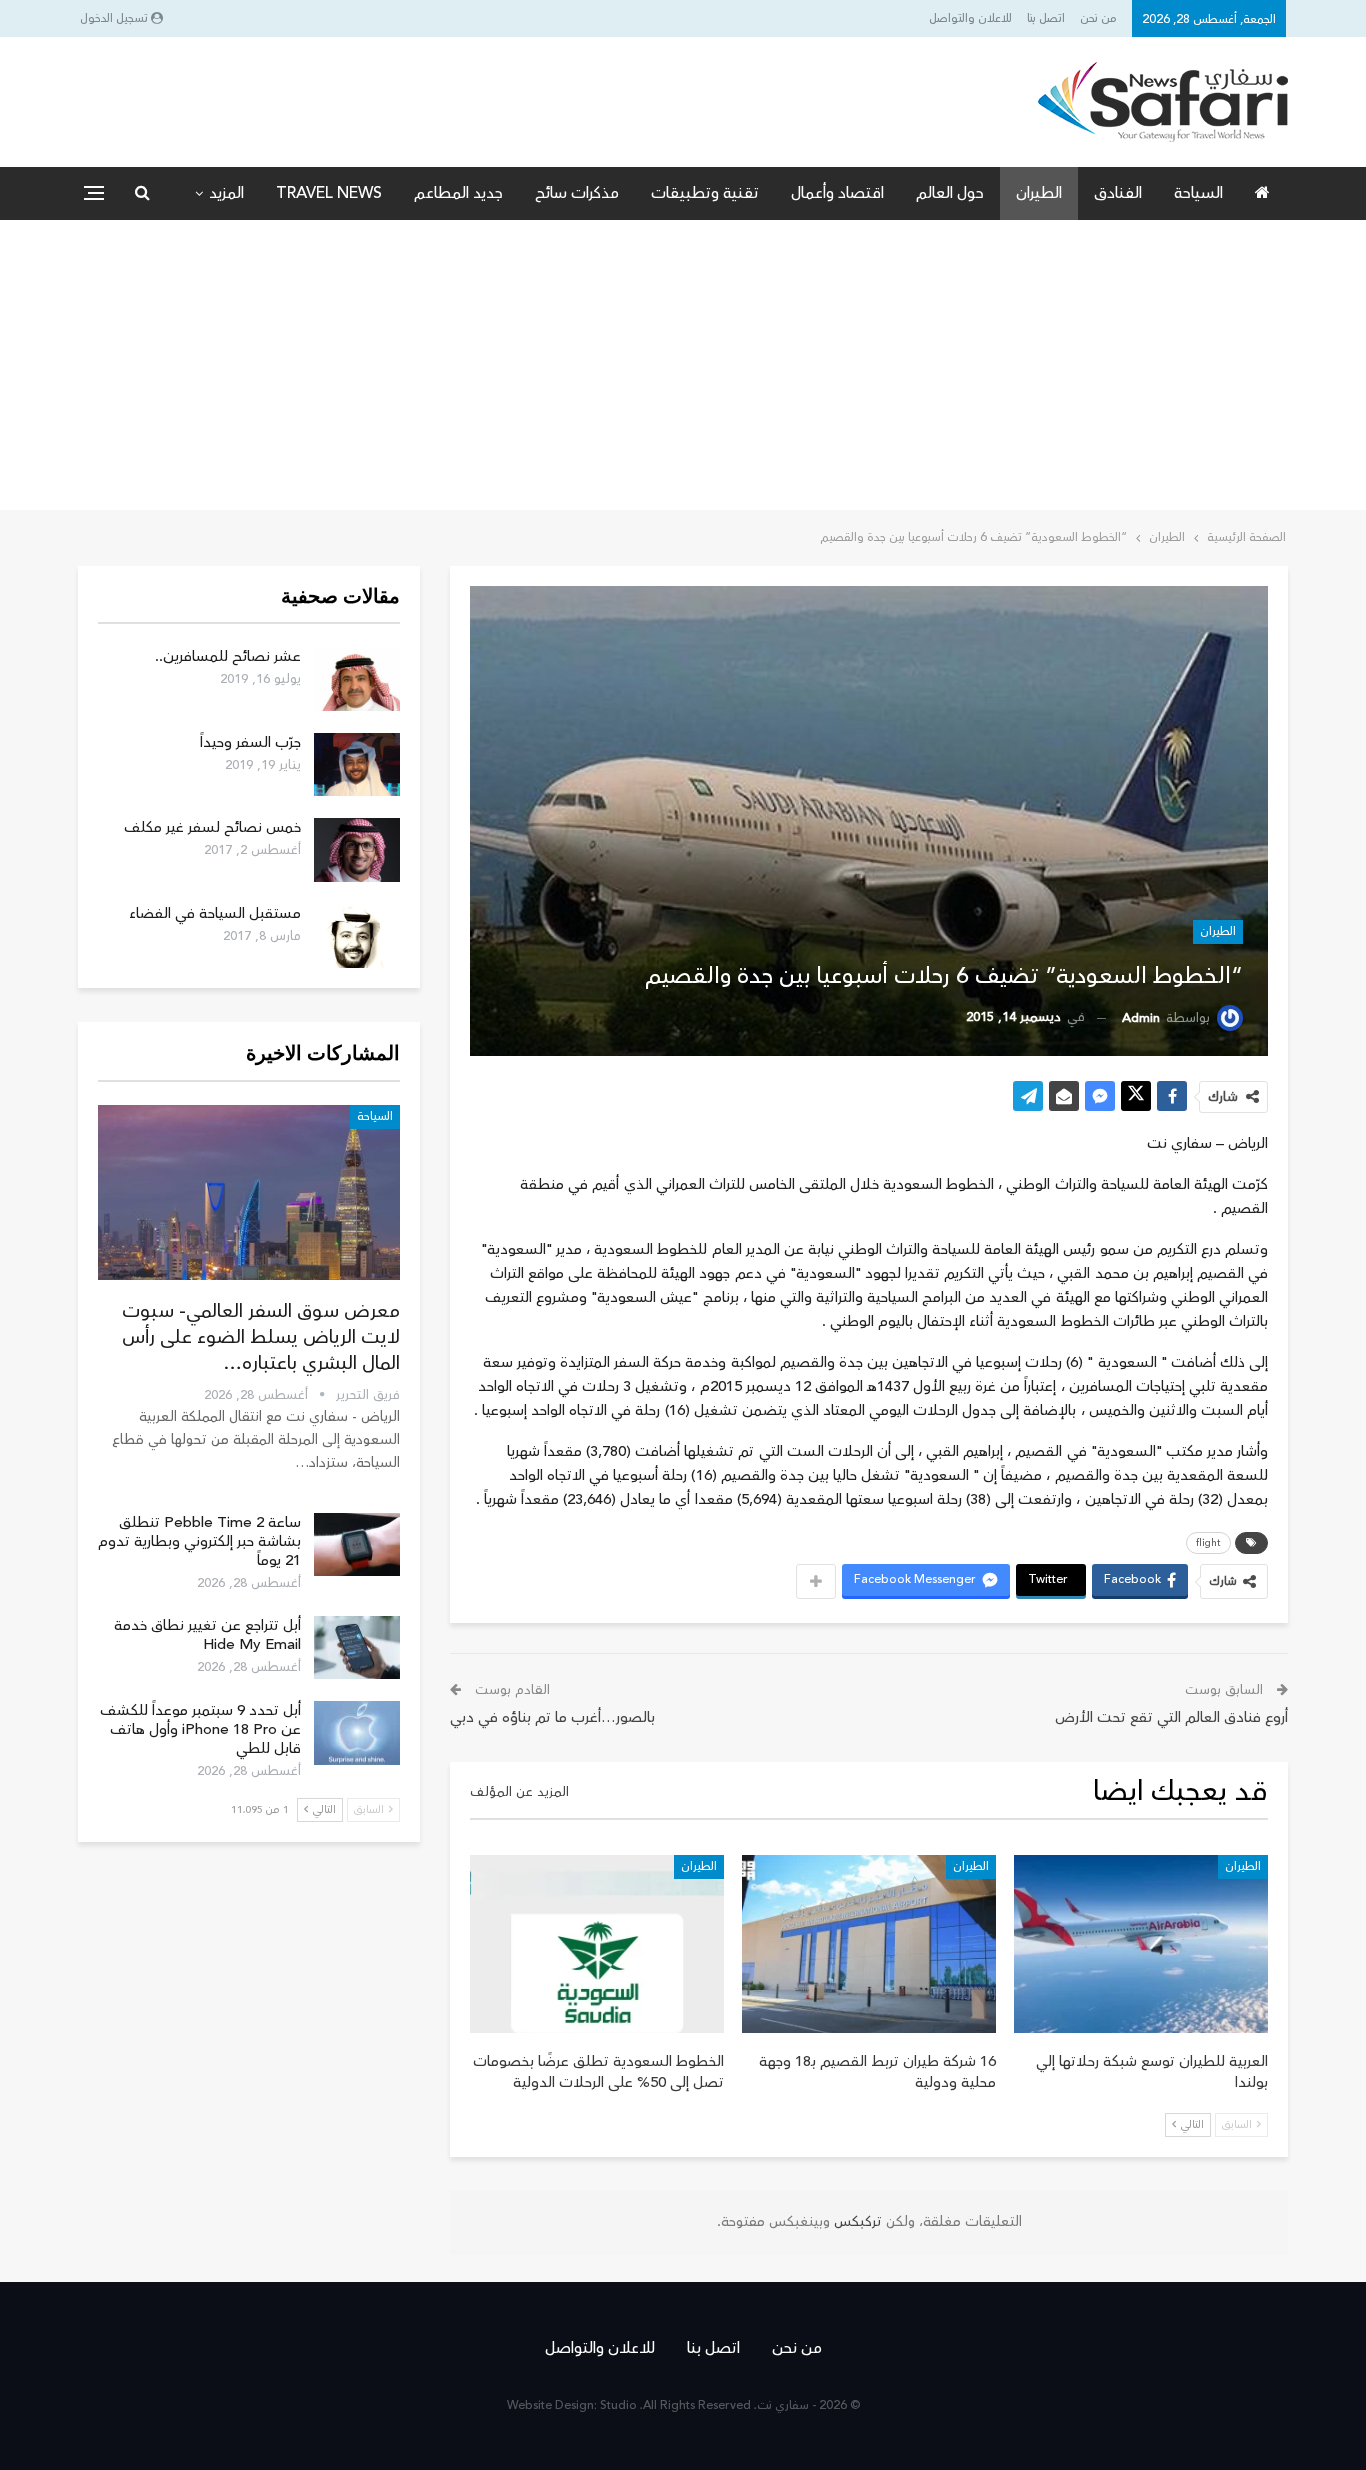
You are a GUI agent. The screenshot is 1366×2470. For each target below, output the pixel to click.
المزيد (226, 193)
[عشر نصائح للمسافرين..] (357, 679)
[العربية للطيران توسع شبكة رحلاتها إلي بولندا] (1141, 1944)
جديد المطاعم (458, 193)
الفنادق (1118, 193)
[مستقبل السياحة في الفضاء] (357, 936)
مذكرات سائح (577, 193)
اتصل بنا (1046, 18)
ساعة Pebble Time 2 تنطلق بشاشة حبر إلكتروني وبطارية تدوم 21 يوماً (199, 1541)
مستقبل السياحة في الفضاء (215, 913)
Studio (618, 2405)
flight (1208, 1543)
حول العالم (950, 193)
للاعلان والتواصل (970, 18)
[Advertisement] (683, 370)
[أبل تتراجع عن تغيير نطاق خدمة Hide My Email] (357, 1648)
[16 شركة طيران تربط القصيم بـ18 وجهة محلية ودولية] (869, 1944)
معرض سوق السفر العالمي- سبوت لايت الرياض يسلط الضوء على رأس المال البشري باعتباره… (261, 1337)
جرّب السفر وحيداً (250, 742)
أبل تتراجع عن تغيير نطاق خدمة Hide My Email (207, 1635)
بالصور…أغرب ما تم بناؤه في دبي (552, 1717)
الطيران (1039, 193)
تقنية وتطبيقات (705, 193)
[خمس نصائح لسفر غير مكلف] (357, 850)
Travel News (329, 193)
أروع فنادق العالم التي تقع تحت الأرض (1171, 1717)
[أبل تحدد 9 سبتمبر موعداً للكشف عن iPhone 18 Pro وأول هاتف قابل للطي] (357, 1733)
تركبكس (856, 2222)
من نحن (1098, 18)
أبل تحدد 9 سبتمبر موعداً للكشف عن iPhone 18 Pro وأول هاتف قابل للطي (200, 1729)
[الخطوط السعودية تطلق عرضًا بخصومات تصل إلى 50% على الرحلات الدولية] (597, 1944)
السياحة (1198, 193)
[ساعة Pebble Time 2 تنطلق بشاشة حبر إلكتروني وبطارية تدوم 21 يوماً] (357, 1545)
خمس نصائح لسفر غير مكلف (212, 827)
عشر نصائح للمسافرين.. (228, 656)
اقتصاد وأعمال (837, 193)
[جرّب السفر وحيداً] (357, 765)
